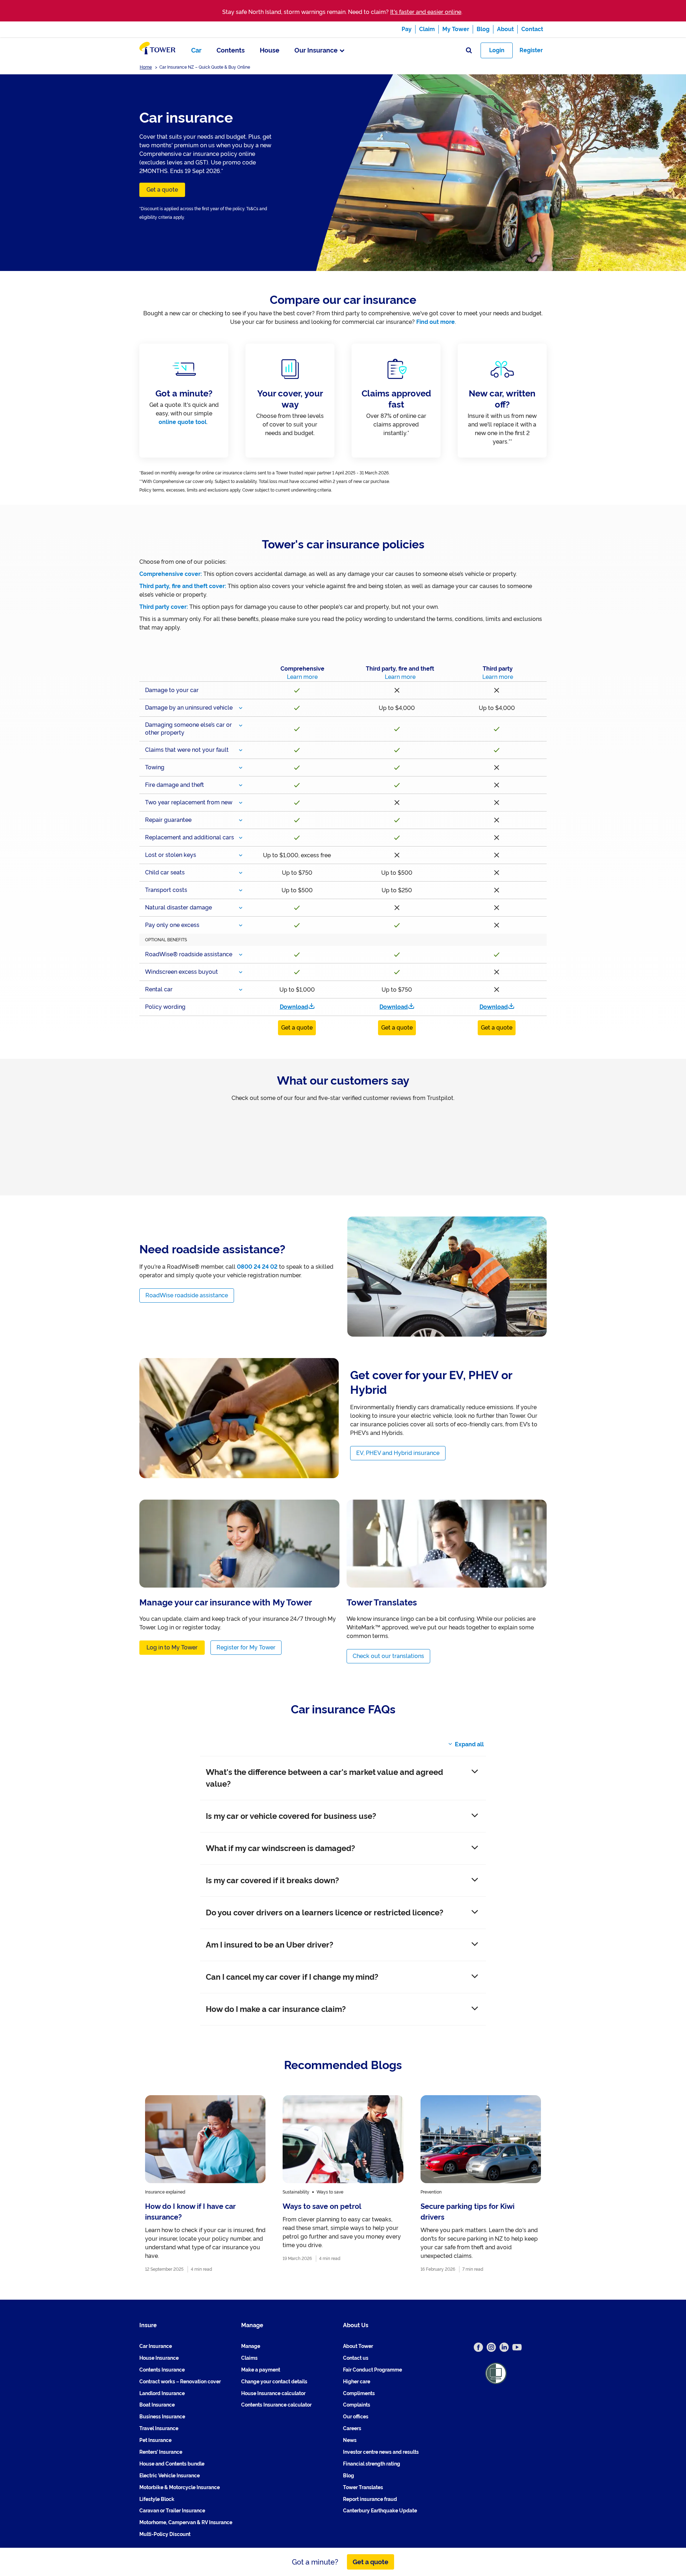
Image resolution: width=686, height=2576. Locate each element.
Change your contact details (274, 2382)
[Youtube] (517, 2347)
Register (531, 50)
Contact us (356, 2358)
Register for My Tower (246, 1647)
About (505, 29)
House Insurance (159, 2358)
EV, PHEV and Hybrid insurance (398, 1453)
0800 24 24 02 (257, 1267)
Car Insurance (156, 2346)
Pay (407, 29)
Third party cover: (164, 607)
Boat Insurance (157, 2405)
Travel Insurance (159, 2429)
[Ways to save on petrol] (343, 2184)
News (350, 2440)
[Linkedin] (504, 2347)
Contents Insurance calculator (276, 2405)
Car (196, 50)
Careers (352, 2429)
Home (146, 67)
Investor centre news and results (381, 2452)
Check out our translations (388, 1656)
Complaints (357, 2405)
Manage (251, 2346)
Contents (231, 50)
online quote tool (183, 422)
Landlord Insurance (162, 2393)
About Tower (358, 2346)
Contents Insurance (162, 2370)
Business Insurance (162, 2417)
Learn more (302, 677)
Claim (427, 29)
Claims (249, 2358)
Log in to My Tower (172, 1647)
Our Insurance (316, 50)
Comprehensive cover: (171, 574)
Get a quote (162, 190)
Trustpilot (153, 1106)
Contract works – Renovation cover (180, 2382)
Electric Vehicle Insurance (170, 2476)
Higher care (357, 2382)
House (270, 50)
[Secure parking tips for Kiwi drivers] (481, 2184)
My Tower (456, 29)
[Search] (469, 51)
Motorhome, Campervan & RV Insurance (186, 2523)
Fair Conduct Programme (372, 2370)
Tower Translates (363, 2487)
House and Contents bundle (172, 2464)
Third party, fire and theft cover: (183, 586)
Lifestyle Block (157, 2499)
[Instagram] (491, 2347)
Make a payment (261, 2370)
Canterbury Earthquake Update (380, 2511)
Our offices (356, 2417)
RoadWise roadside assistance (187, 1295)
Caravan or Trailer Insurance (172, 2511)
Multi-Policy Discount (165, 2535)
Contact (532, 29)
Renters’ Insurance (161, 2452)
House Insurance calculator (273, 2393)
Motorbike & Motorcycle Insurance (180, 2487)
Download (294, 1007)
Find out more (436, 322)
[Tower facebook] (478, 2347)
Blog (483, 29)
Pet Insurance (155, 2440)
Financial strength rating (372, 2464)
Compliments (359, 2393)
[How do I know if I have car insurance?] (205, 2184)
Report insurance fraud (370, 2499)
